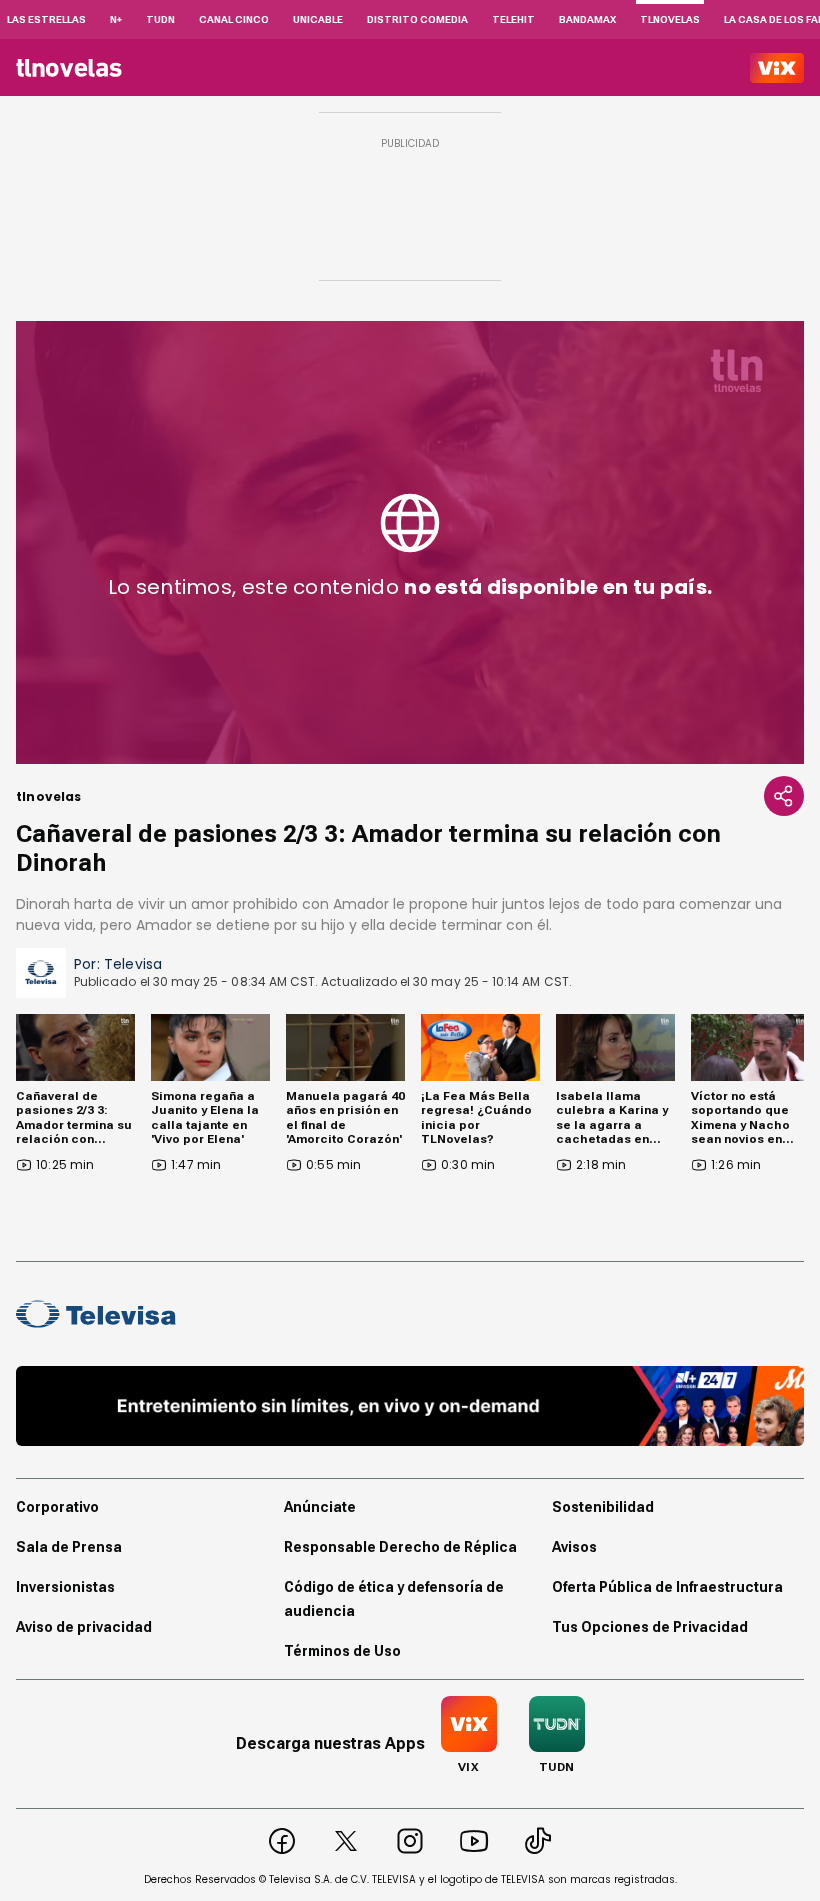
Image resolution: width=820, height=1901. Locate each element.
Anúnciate (320, 1507)
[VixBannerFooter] (410, 1406)
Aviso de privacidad (84, 1627)
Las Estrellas (46, 19)
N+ (116, 19)
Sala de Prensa (69, 1547)
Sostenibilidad (603, 1507)
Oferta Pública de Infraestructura (667, 1587)
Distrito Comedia (417, 19)
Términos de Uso (342, 1651)
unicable (318, 19)
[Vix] (777, 68)
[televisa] (69, 68)
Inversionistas (65, 1587)
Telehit (513, 19)
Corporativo (57, 1507)
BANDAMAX (587, 19)
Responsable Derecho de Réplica (400, 1547)
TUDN (160, 19)
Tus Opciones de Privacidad (650, 1627)
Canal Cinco (234, 19)
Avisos (574, 1547)
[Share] (784, 796)
